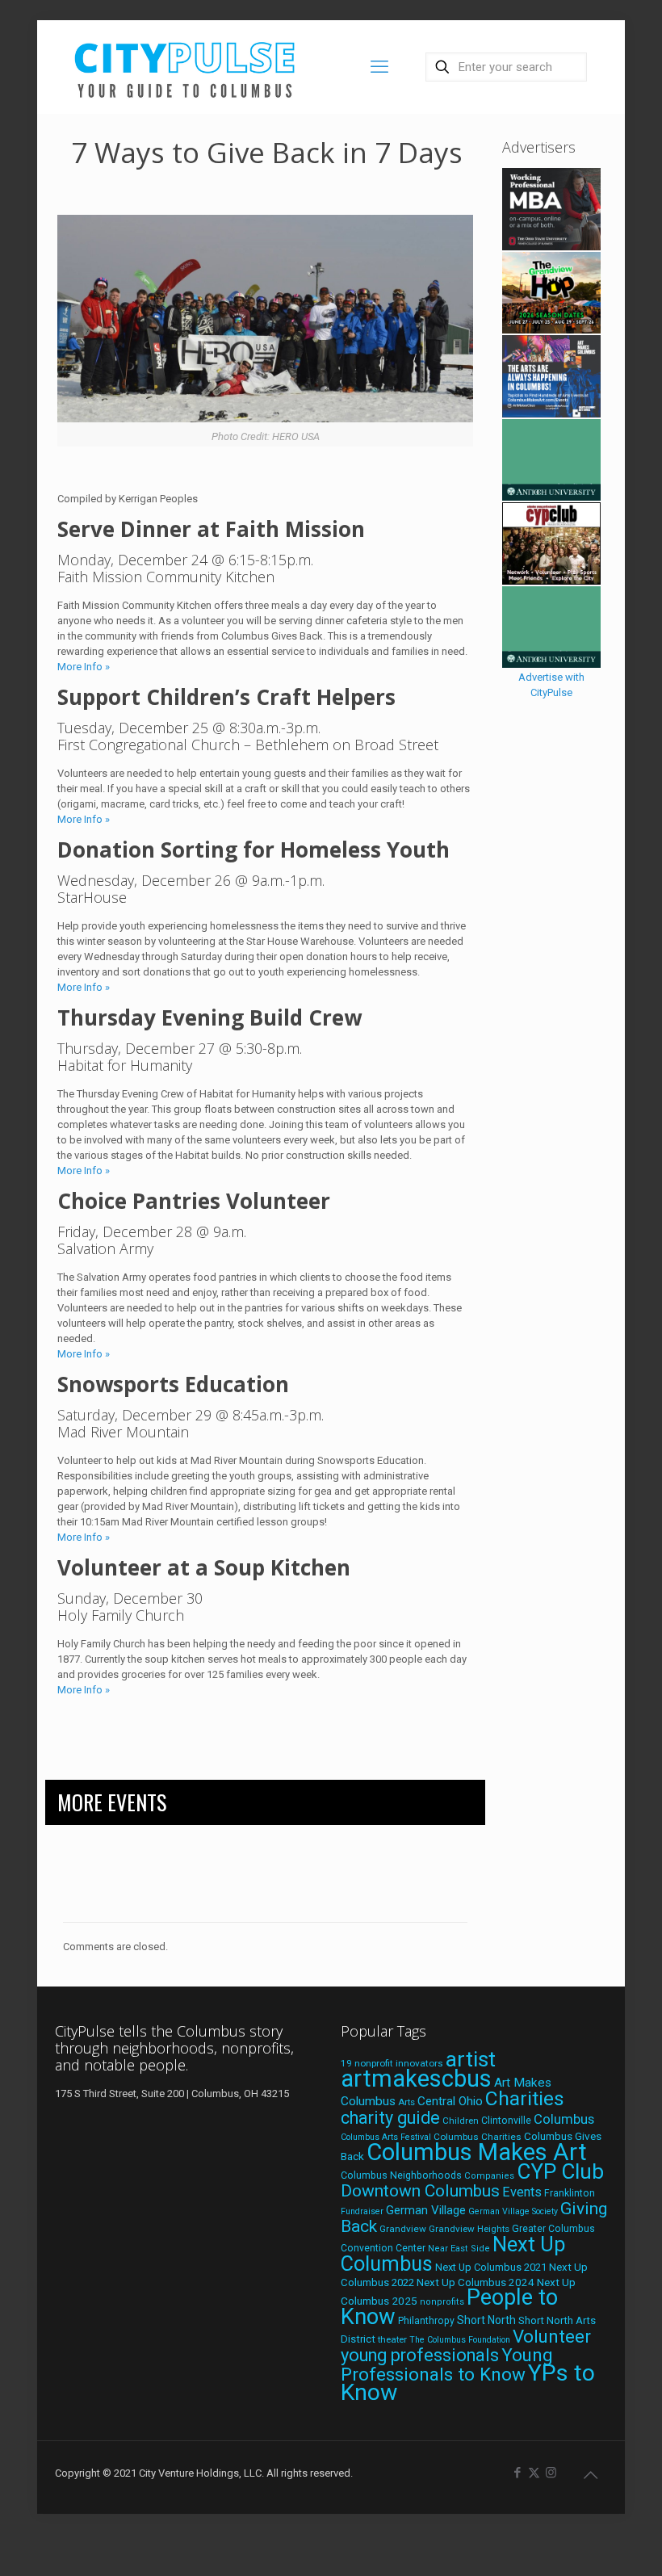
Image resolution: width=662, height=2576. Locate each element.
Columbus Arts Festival (386, 2137)
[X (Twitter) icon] (534, 2473)
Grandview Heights (469, 2229)
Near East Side (459, 2249)
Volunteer (552, 2336)
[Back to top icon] (590, 2475)
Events (522, 2192)
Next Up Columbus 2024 (476, 2282)
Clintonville (506, 2121)
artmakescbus (416, 2079)
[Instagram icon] (551, 2473)
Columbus (564, 2119)
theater (392, 2339)
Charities (525, 2098)
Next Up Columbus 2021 (491, 2267)
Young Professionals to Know (447, 2364)
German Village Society (513, 2211)
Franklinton (570, 2193)
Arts (406, 2102)
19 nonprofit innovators (392, 2063)
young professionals (420, 2355)
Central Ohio (450, 2101)
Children (461, 2121)
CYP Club (560, 2171)
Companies (489, 2176)
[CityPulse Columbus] (185, 67)
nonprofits (442, 2302)
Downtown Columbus (420, 2191)
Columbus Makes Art (477, 2152)
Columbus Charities (478, 2137)
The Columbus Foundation (460, 2340)
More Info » (84, 667)
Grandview (403, 2229)
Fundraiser (362, 2211)
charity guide (390, 2118)
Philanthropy (426, 2321)
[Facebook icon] (517, 2473)
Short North (486, 2320)
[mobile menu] (379, 67)
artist (471, 2059)
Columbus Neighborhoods (401, 2175)
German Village (426, 2210)
